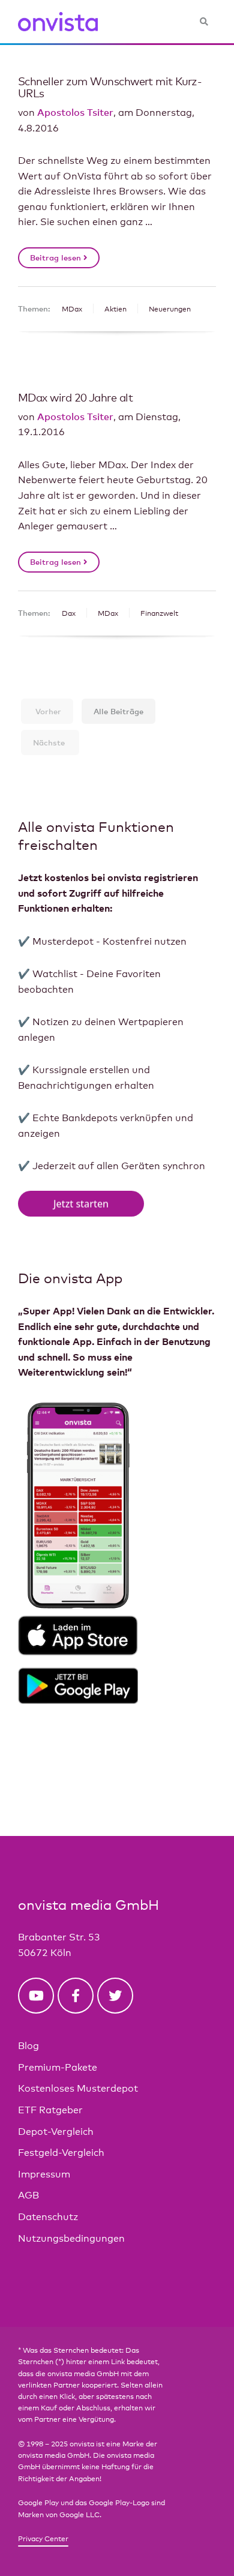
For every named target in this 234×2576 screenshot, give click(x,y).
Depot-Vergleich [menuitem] (56, 2132)
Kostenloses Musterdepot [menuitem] (78, 2088)
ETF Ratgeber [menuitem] (50, 2110)
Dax (69, 613)
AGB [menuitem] (28, 2195)
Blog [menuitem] (28, 2046)
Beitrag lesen (57, 257)
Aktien (115, 309)
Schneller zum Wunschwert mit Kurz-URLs (110, 87)
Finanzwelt (159, 613)
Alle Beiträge (118, 711)
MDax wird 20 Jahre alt (75, 397)
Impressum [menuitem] (44, 2174)
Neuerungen (170, 309)
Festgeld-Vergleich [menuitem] (61, 2153)
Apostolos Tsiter (75, 112)
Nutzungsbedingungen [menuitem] (71, 2238)
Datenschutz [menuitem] (48, 2217)
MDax (72, 309)
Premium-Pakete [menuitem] (58, 2067)
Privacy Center (43, 2539)
